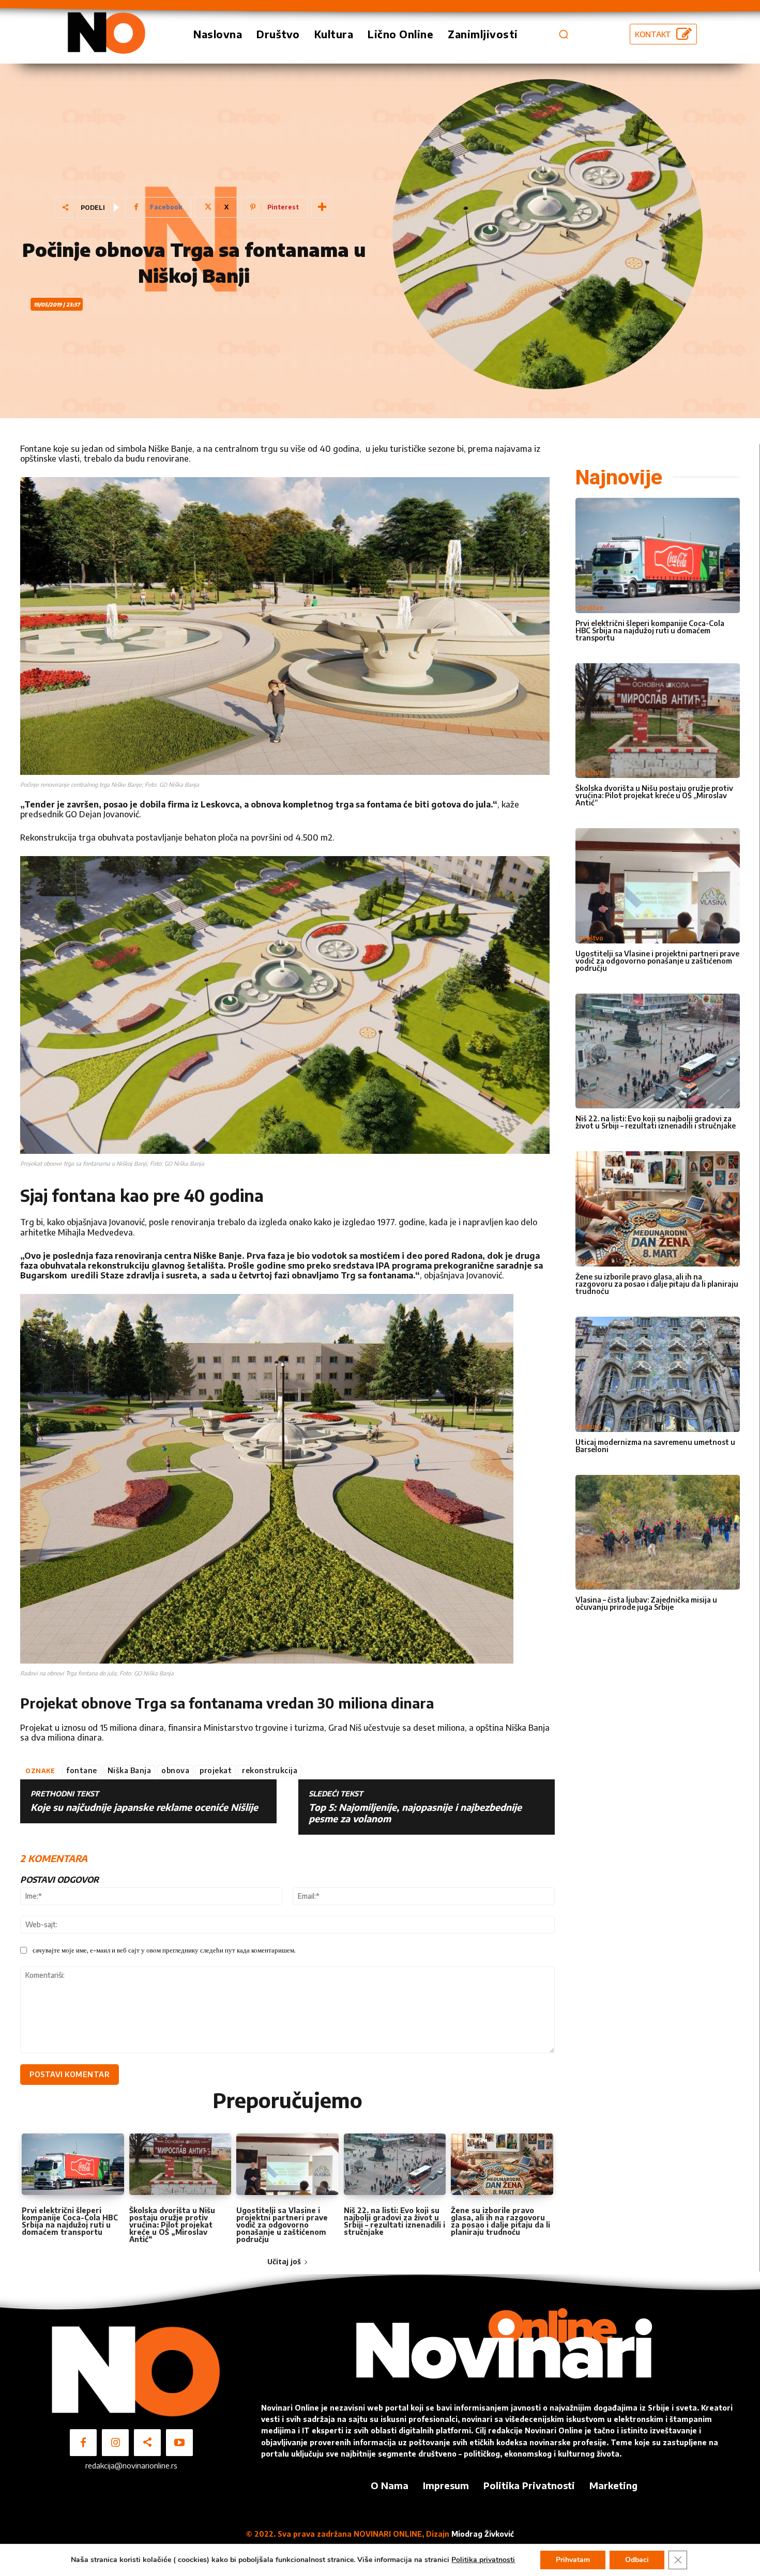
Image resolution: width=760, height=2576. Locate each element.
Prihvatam (573, 2560)
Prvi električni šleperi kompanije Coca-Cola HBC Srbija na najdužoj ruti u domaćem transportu (70, 2221)
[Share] (147, 2443)
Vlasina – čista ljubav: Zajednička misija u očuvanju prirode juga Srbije (646, 1603)
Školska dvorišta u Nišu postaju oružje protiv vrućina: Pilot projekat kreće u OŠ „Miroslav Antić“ (172, 2225)
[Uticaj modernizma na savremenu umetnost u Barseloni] (658, 1374)
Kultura (590, 1427)
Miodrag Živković (483, 2534)
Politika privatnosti (483, 2560)
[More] (322, 207)
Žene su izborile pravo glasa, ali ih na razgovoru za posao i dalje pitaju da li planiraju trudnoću (500, 2221)
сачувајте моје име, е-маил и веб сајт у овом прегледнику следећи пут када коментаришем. (164, 1950)
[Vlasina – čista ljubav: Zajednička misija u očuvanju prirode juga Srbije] (658, 1533)
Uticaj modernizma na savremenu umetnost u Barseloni (655, 1446)
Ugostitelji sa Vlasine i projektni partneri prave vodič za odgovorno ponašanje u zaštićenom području (282, 2225)
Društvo (591, 608)
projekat (216, 1770)
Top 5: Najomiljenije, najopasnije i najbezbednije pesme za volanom (415, 1813)
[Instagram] (115, 2443)
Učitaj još (284, 2261)
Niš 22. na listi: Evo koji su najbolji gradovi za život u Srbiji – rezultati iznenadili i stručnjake (394, 2221)
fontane (82, 1770)
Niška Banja (130, 1770)
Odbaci (637, 2560)
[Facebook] (83, 2443)
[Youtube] (179, 2443)
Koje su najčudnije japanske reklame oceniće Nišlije (144, 1807)
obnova (175, 1770)
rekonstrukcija (270, 1770)
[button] (564, 34)
